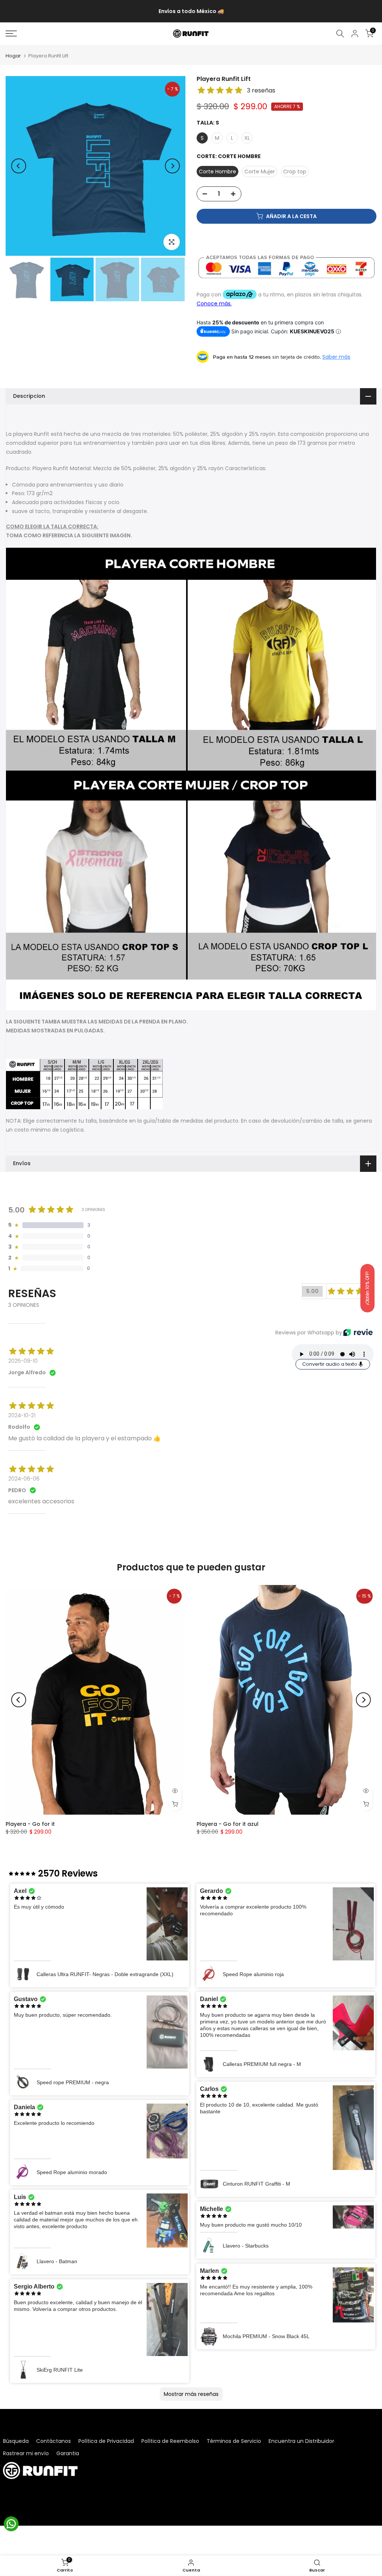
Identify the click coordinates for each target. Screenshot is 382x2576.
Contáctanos (54, 2441)
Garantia (68, 2453)
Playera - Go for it (30, 1824)
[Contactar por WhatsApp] (11, 2524)
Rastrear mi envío (26, 2453)
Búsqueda (16, 2441)
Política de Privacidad (106, 2441)
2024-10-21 (22, 1415)
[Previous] (19, 166)
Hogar (13, 56)
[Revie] (358, 1332)
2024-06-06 (24, 1479)
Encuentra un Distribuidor (301, 2441)
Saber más (336, 357)
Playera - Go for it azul (228, 1824)
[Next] (172, 166)
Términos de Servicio (234, 2441)
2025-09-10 (23, 1361)
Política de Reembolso (170, 2441)
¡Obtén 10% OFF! (367, 1288)
